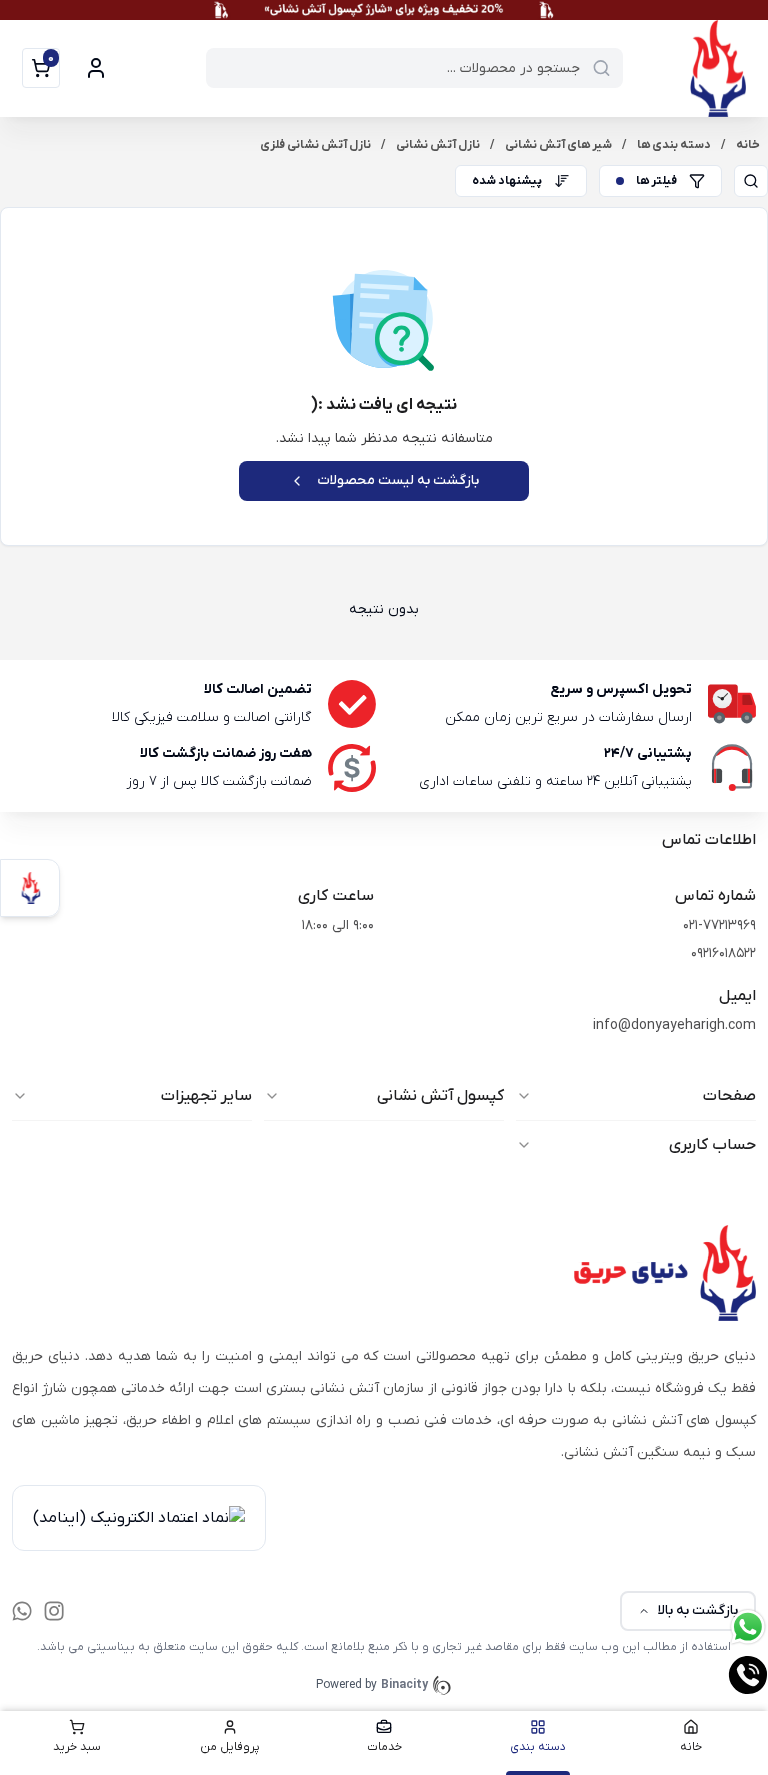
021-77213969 (719, 925)
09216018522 (723, 953)
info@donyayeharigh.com (674, 1025)
